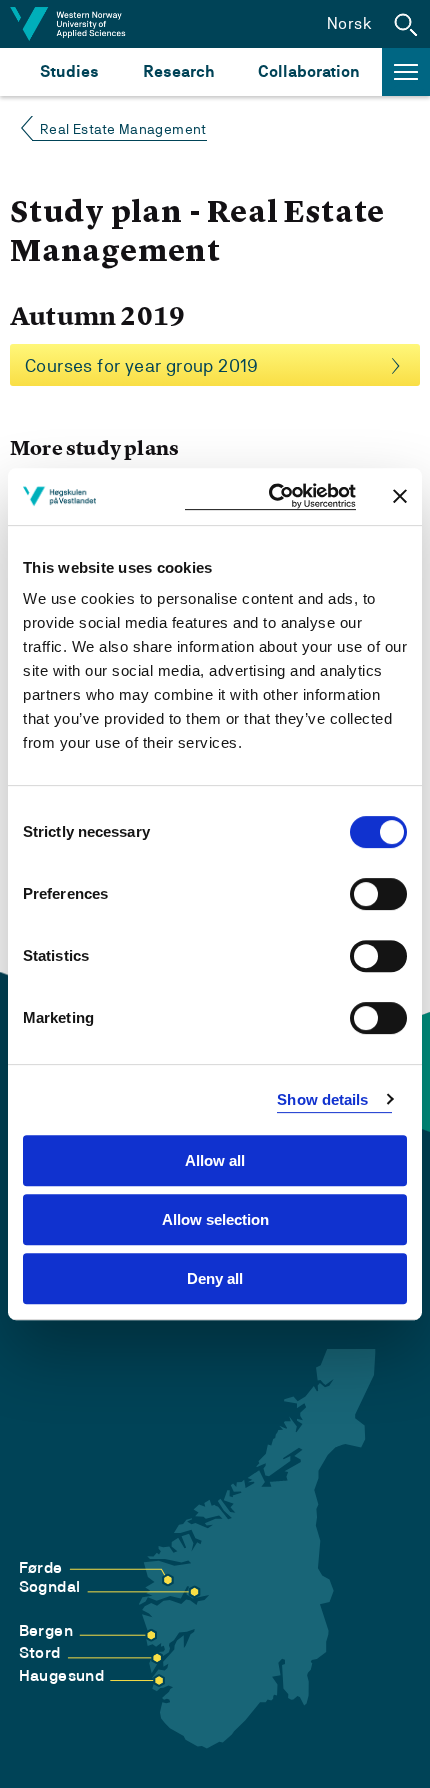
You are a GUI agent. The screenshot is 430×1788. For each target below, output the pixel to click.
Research (178, 71)
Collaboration (309, 71)
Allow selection (215, 1219)
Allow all (215, 1160)
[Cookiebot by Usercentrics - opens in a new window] (270, 496)
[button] (406, 24)
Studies (69, 71)
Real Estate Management (123, 129)
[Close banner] (400, 496)
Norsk (349, 23)
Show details (322, 1099)
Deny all (215, 1278)
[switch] (378, 894)
